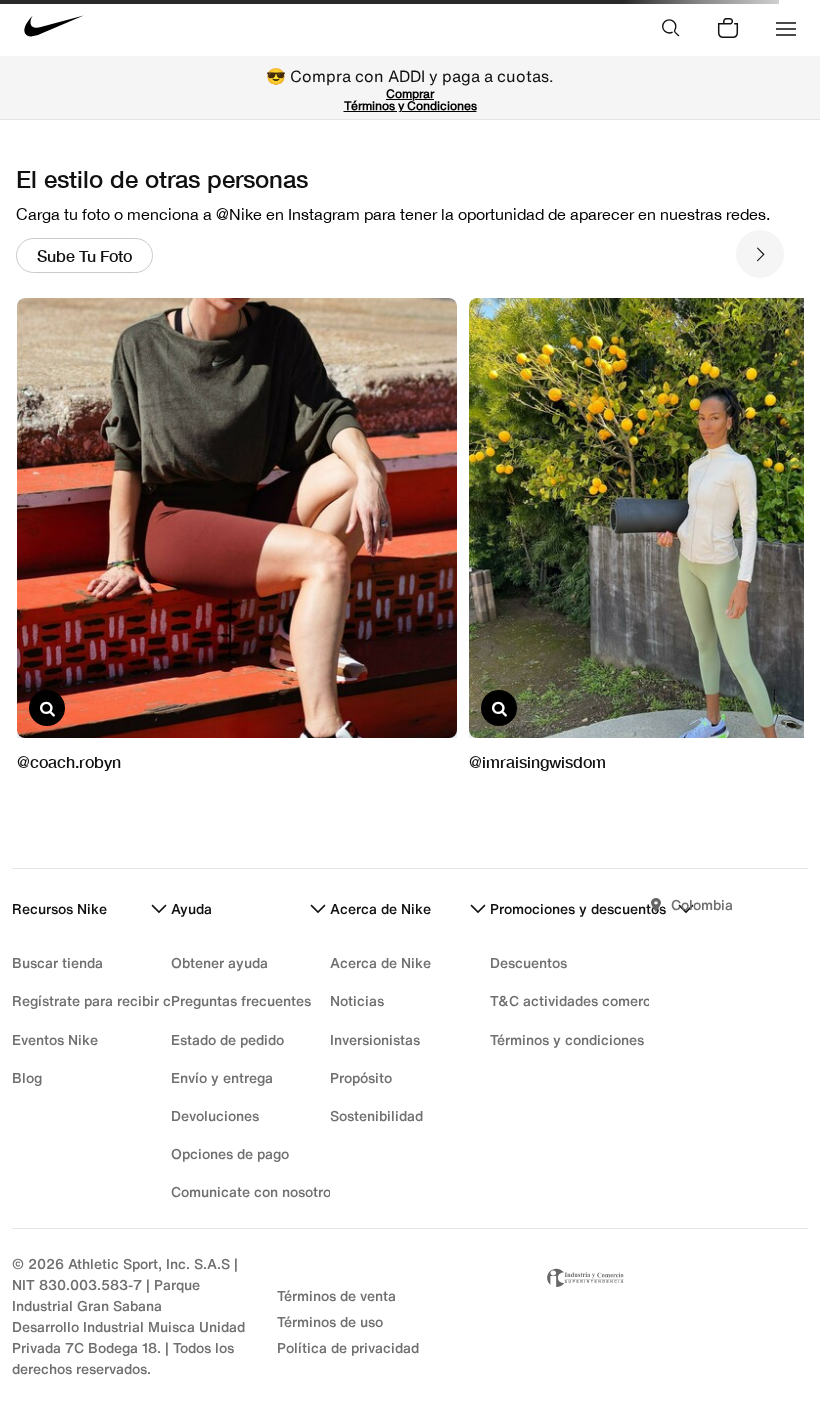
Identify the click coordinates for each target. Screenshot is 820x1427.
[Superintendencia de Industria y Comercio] (675, 1316)
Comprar (410, 93)
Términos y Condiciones (410, 105)
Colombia (702, 904)
